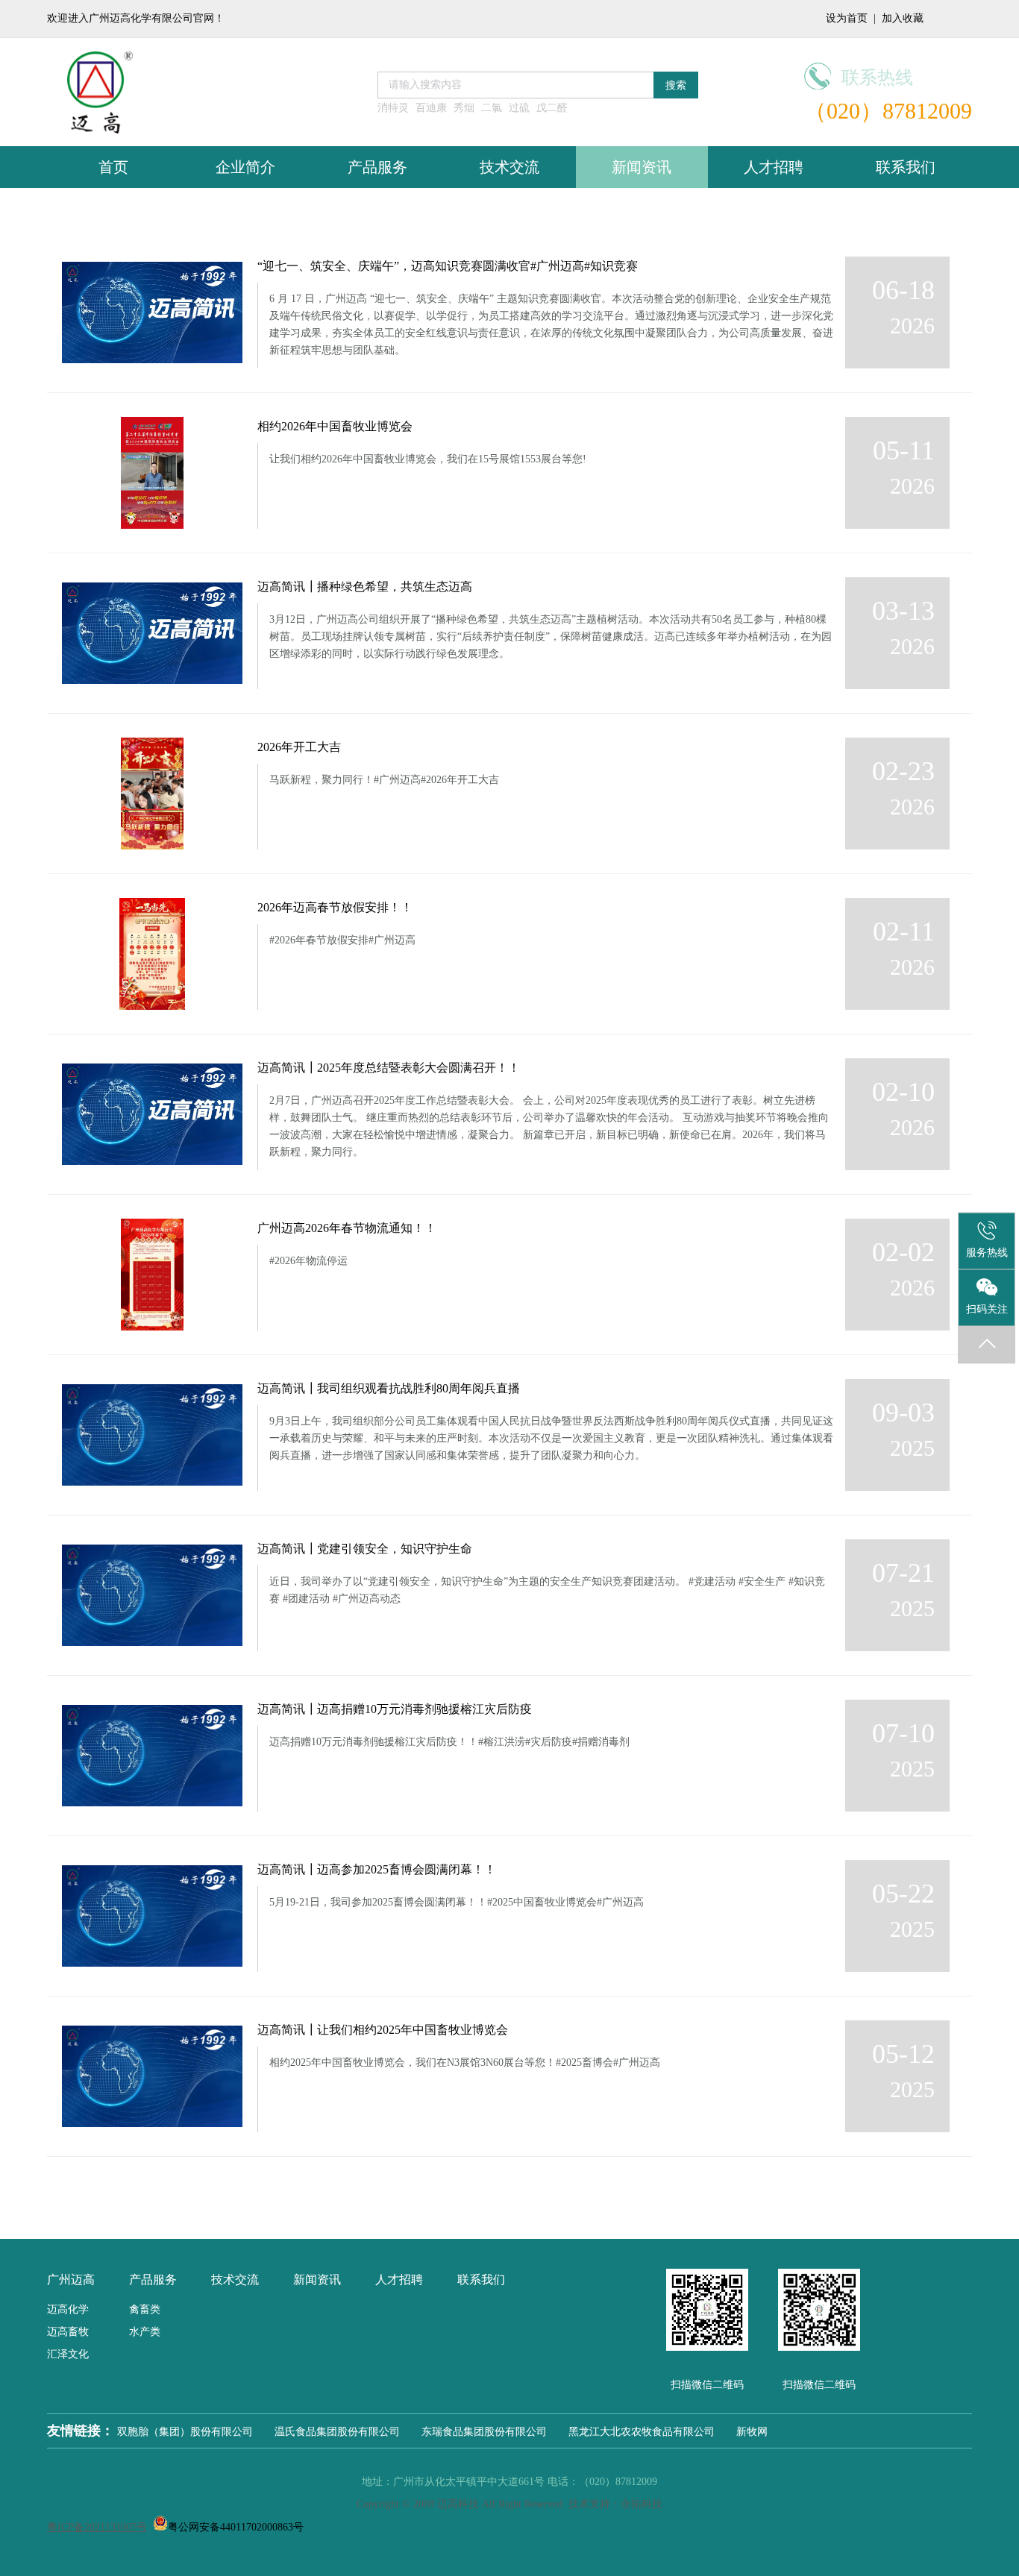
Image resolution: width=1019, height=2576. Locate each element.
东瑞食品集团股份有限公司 (484, 2432)
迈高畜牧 (68, 2332)
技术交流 (509, 167)
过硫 (519, 108)
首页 (113, 167)
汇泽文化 (68, 2354)
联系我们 (906, 167)
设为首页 (847, 18)
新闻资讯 (642, 167)
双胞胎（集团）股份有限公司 (185, 2432)
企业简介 (245, 167)
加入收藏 (903, 18)
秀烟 (464, 108)
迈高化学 (68, 2309)
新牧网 (752, 2432)
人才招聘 (774, 167)
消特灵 (393, 108)
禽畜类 (145, 2309)
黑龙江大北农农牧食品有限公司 (642, 2432)
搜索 (676, 85)
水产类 (145, 2332)
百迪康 (431, 108)
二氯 (492, 108)
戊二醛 (552, 108)
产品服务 (377, 167)
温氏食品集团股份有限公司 (337, 2432)
